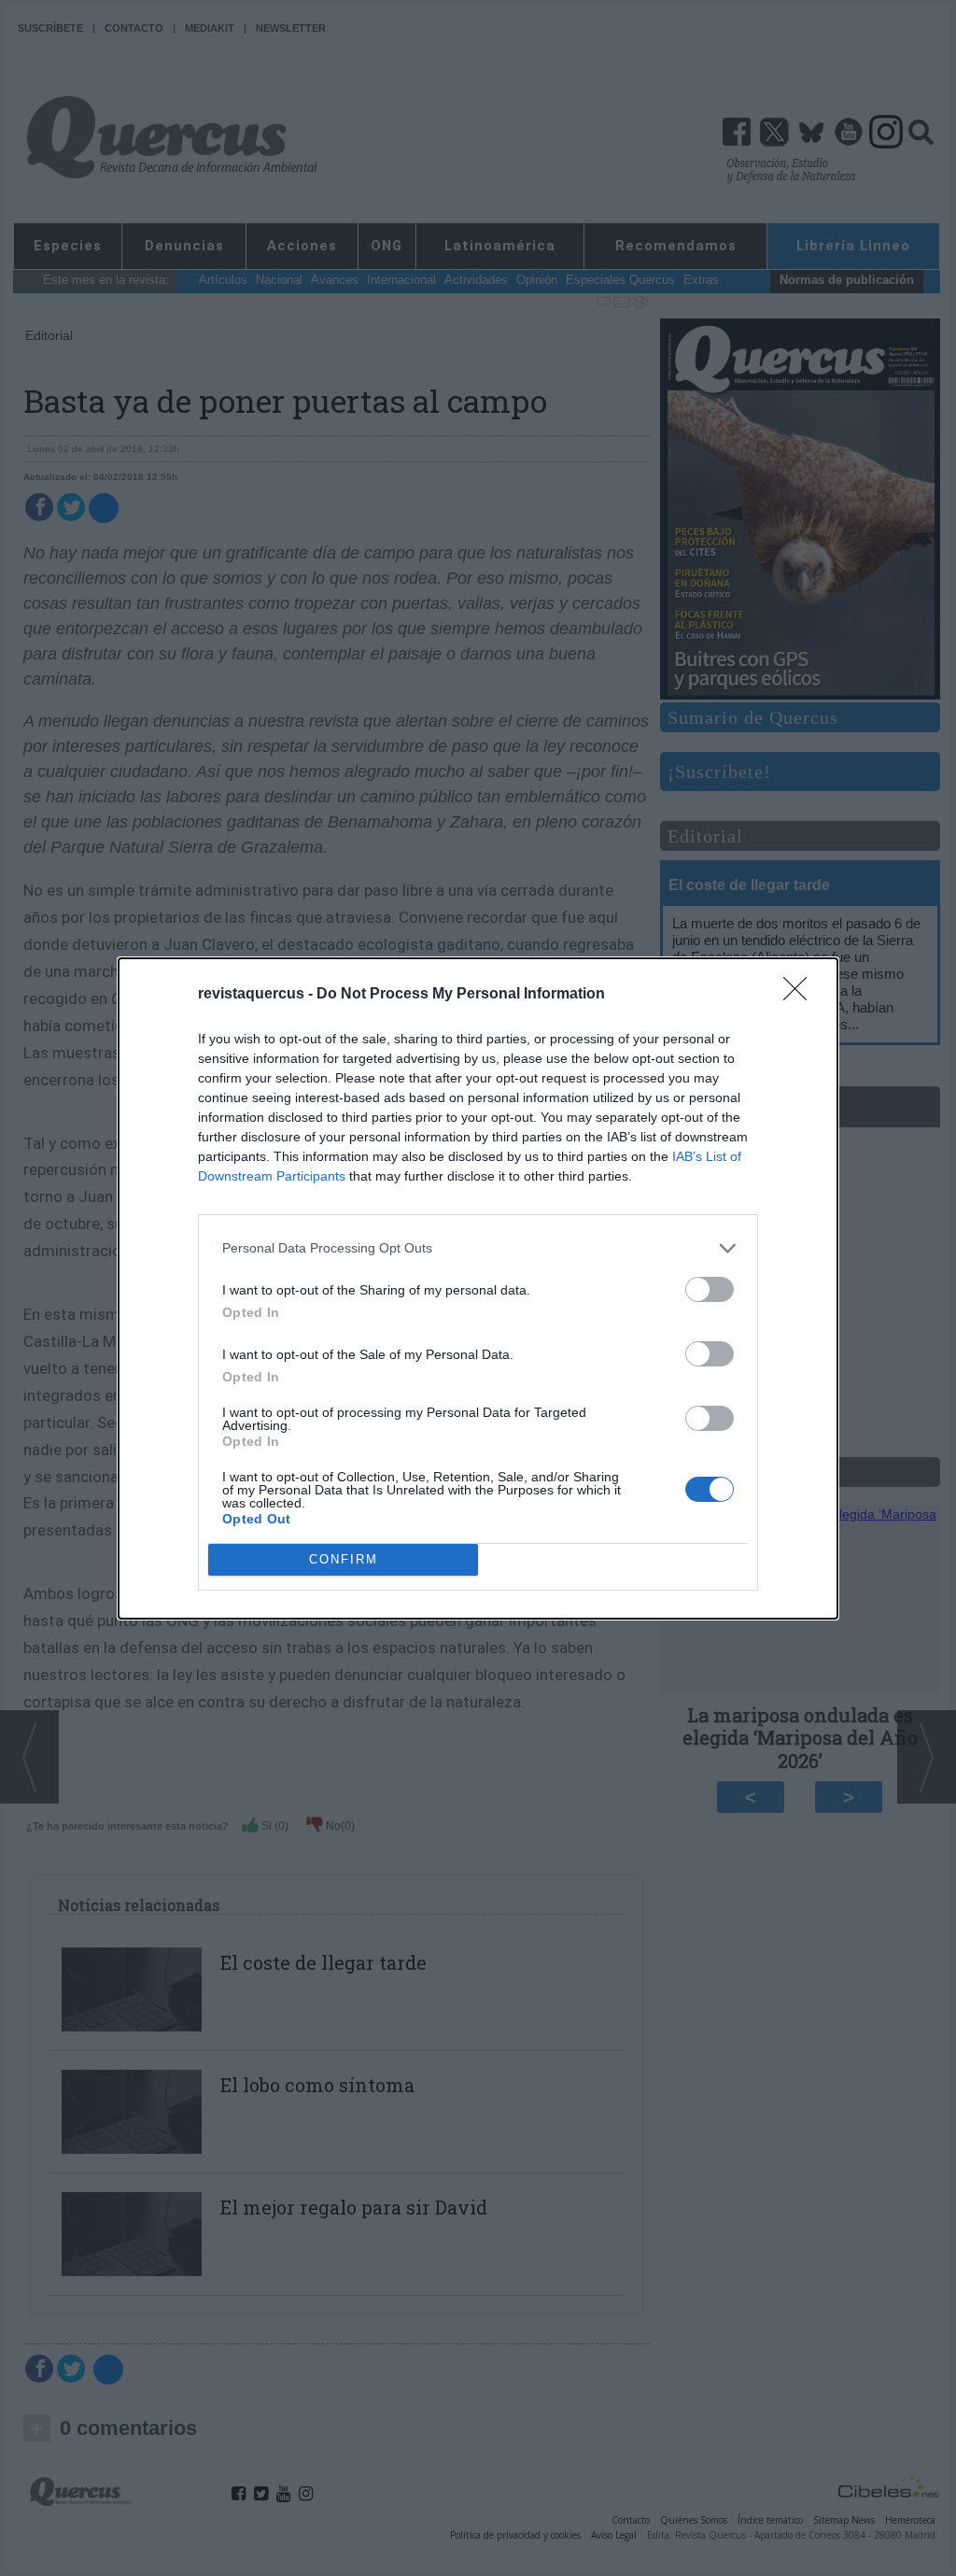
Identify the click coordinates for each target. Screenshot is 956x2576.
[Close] (801, 995)
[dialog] (478, 1288)
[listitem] (478, 1248)
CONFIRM (344, 1559)
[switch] (710, 1289)
